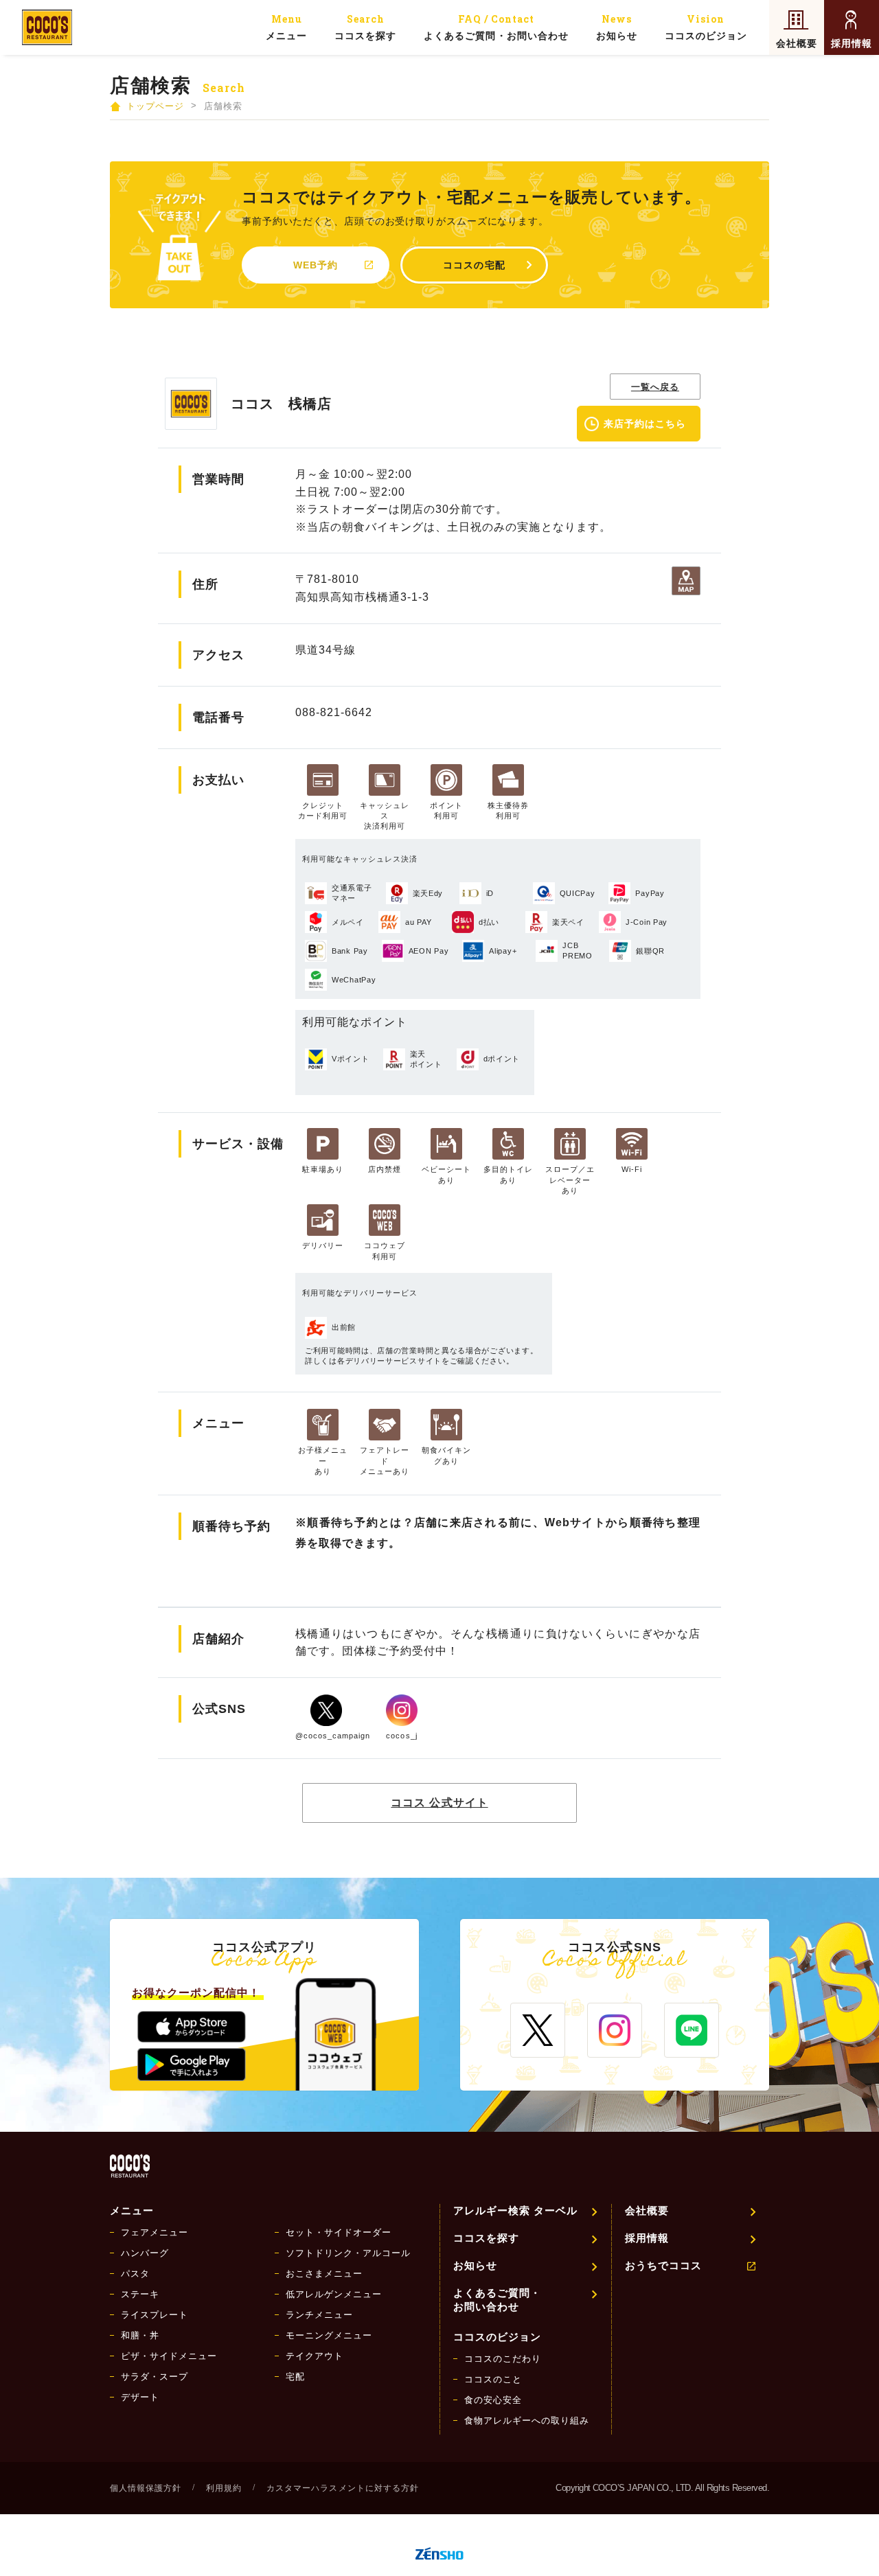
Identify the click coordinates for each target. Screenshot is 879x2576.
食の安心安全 (493, 2400)
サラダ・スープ (155, 2377)
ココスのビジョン (706, 27)
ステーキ (140, 2294)
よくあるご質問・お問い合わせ (496, 27)
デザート (140, 2397)
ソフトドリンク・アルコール (348, 2253)
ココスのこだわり (503, 2359)
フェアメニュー (155, 2232)
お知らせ (617, 27)
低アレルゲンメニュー (334, 2294)
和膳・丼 (140, 2335)
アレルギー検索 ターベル (515, 2210)
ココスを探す (365, 27)
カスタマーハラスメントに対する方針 (342, 2488)
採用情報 (852, 43)
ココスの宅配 (474, 265)
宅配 (295, 2377)
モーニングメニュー (329, 2335)
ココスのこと (493, 2379)
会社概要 (797, 43)
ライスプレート (155, 2315)
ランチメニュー (319, 2315)
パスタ (135, 2274)
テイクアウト (315, 2356)
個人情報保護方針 (146, 2488)
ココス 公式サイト (439, 1803)
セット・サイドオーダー (339, 2232)
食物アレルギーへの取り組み (527, 2420)
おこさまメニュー (324, 2274)
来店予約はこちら (645, 424)
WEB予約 (316, 265)
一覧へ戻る (655, 387)
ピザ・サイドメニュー (169, 2356)
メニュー (286, 27)
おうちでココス (663, 2265)
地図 (686, 581)
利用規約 (224, 2488)
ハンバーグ (145, 2253)
